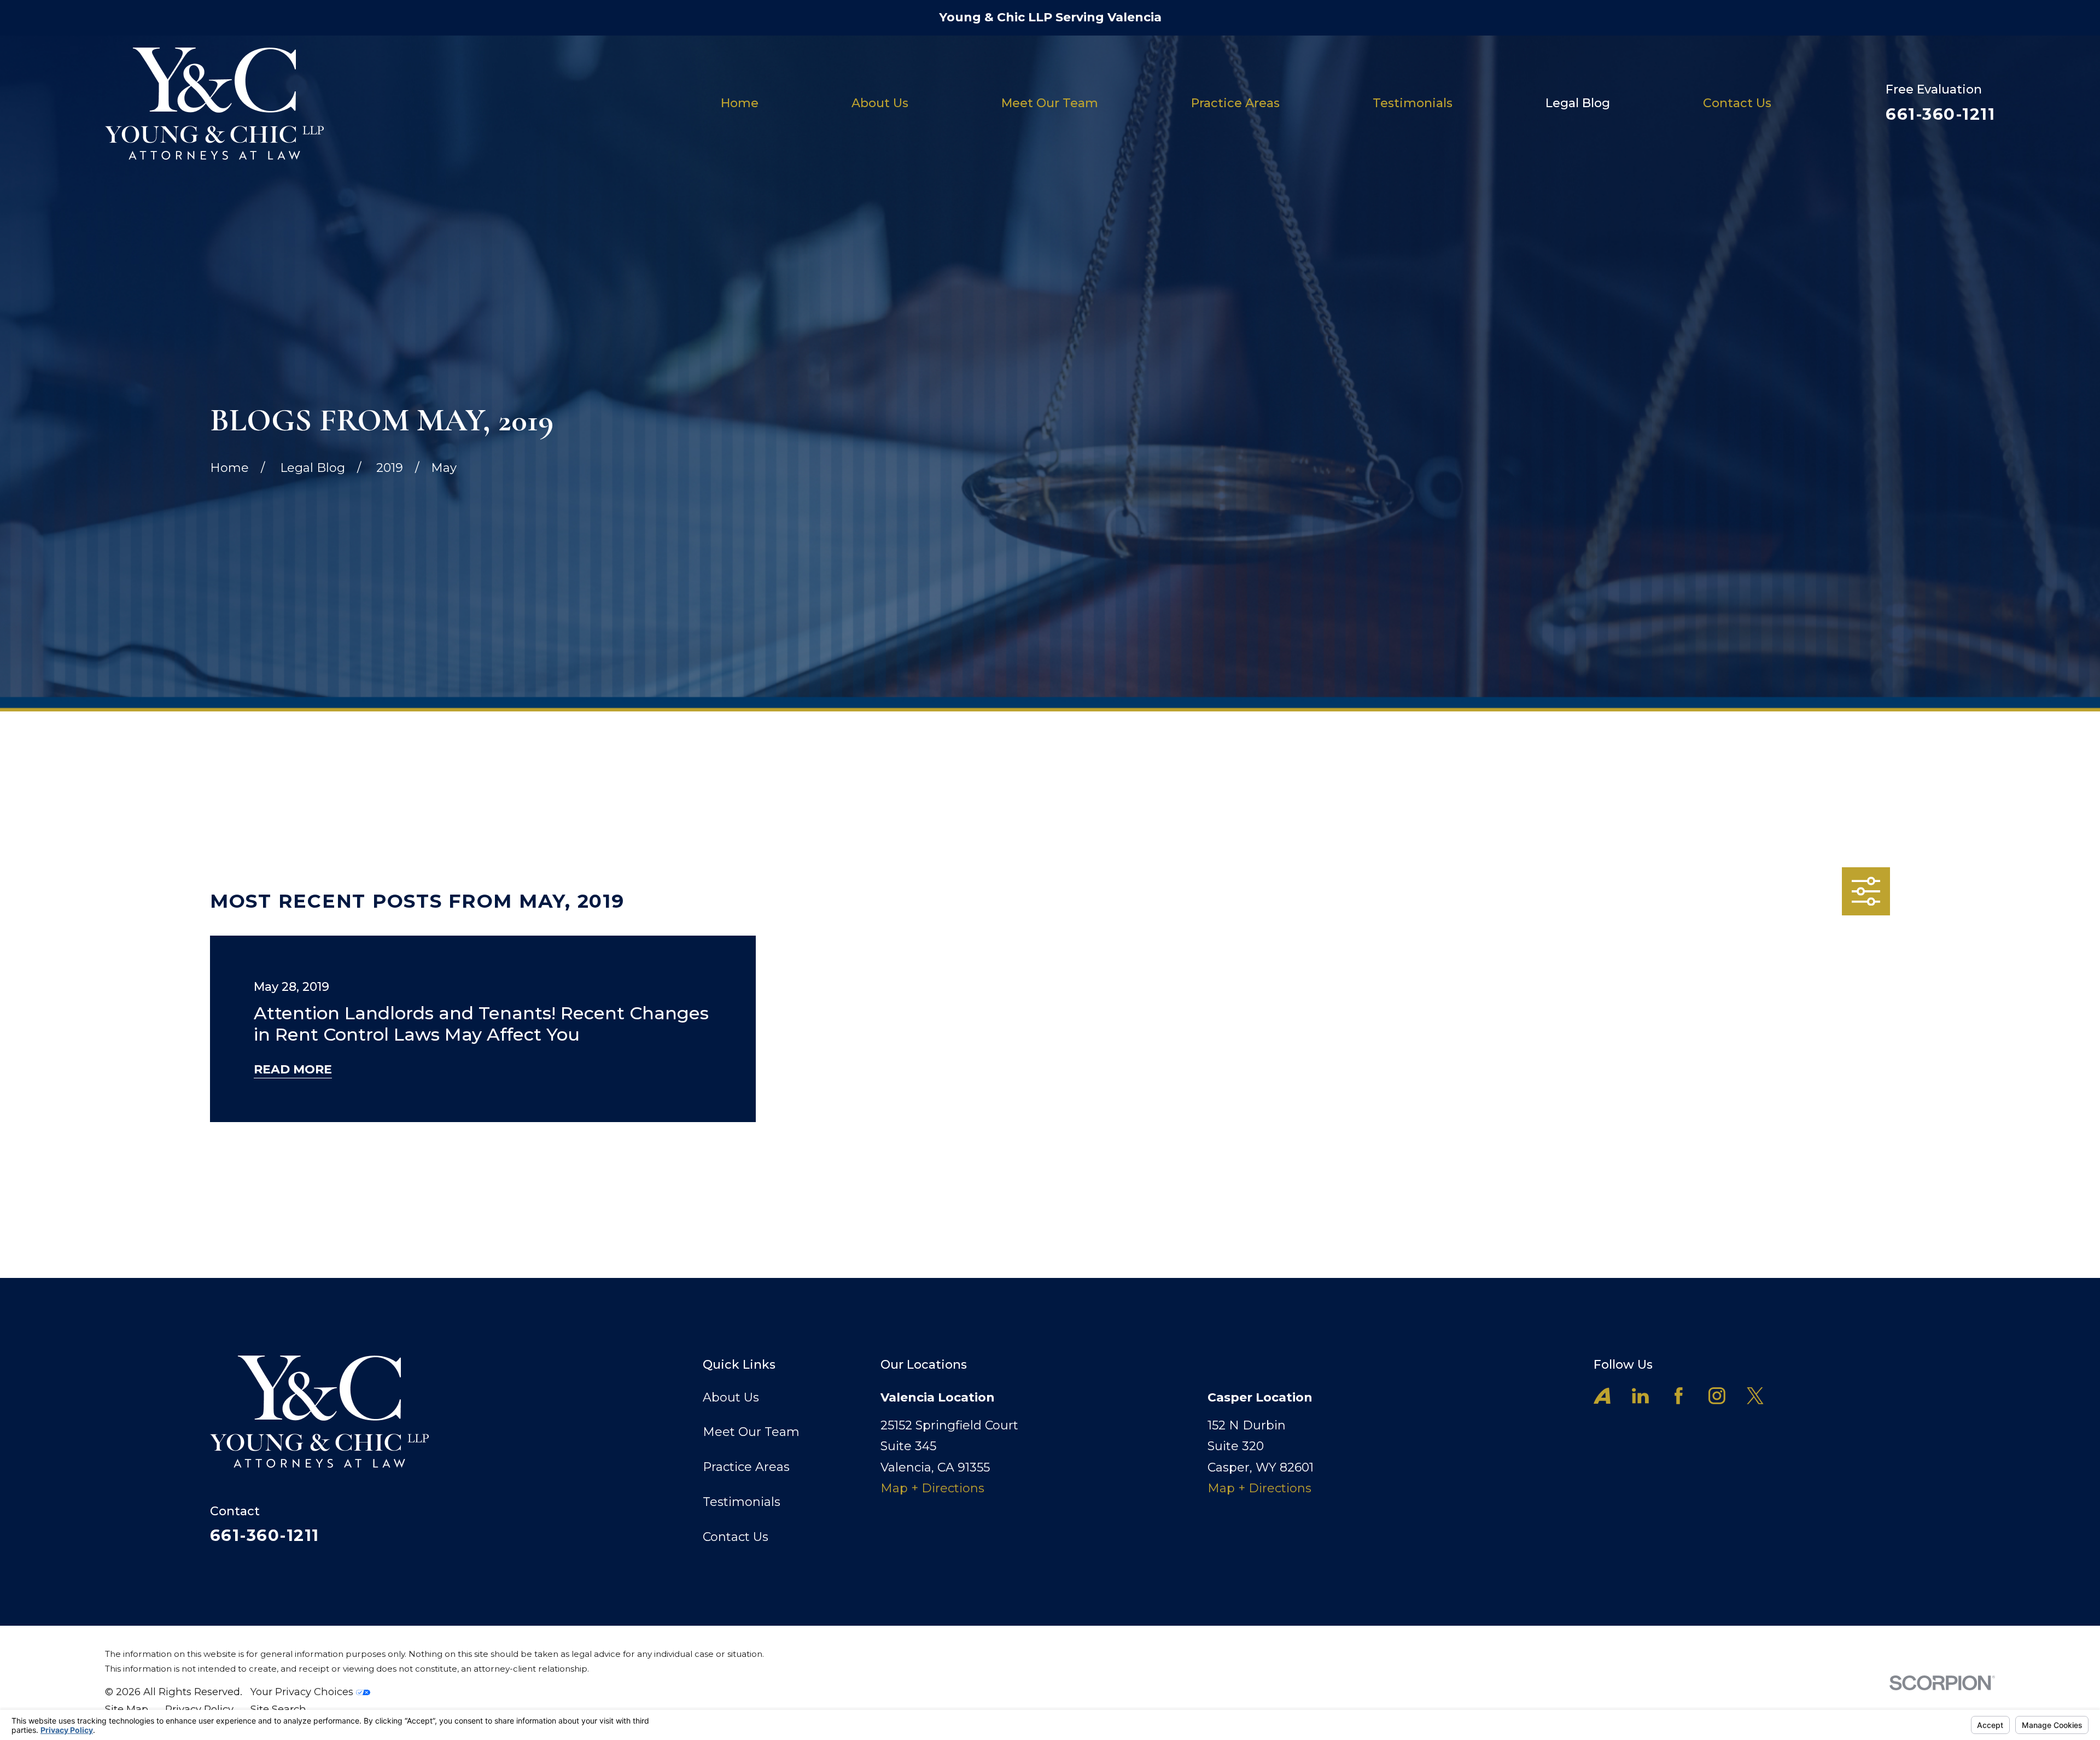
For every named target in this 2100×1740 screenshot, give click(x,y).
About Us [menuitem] (880, 103)
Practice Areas (746, 1467)
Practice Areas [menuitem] (1235, 103)
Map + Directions (932, 1488)
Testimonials (742, 1502)
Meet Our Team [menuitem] (1050, 103)
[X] (1755, 1396)
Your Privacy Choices (303, 1692)
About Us (731, 1397)
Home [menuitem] (740, 103)
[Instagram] (1717, 1396)
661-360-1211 (1940, 114)
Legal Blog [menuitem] (1578, 103)
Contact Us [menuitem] (1737, 103)
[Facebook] (1679, 1396)
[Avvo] (1602, 1396)
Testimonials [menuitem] (1413, 103)
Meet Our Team (751, 1432)
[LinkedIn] (1640, 1396)
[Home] (214, 104)
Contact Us (736, 1537)
